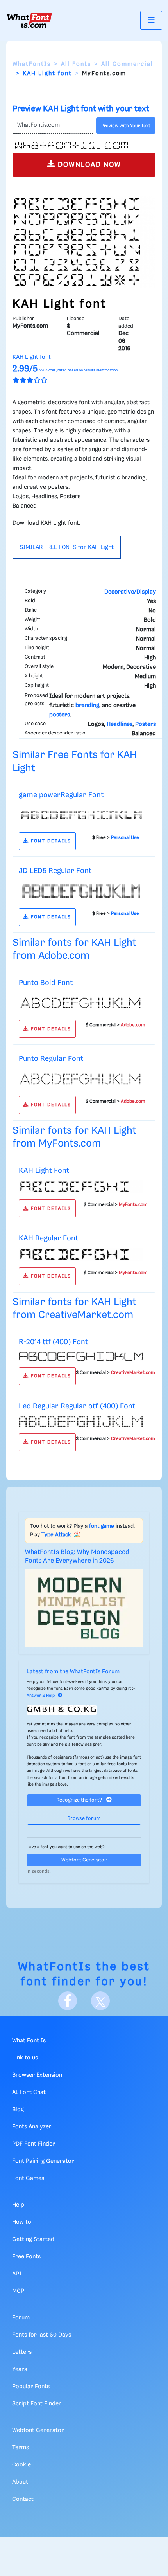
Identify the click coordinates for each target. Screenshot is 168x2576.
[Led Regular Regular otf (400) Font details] (81, 1421)
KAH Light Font (44, 1171)
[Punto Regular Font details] (81, 1079)
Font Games (28, 2178)
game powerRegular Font (61, 795)
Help (18, 2205)
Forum (21, 2318)
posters (60, 715)
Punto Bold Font (46, 983)
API (17, 2274)
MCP (18, 2291)
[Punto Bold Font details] (81, 1003)
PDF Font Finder (34, 2144)
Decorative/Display (130, 592)
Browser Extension (37, 2075)
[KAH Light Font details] (81, 1186)
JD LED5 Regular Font (55, 871)
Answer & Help (41, 1696)
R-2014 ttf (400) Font (53, 1342)
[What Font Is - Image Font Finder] (29, 20)
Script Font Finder (37, 2404)
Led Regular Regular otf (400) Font (77, 1406)
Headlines (120, 724)
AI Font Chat (29, 2092)
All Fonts (76, 64)
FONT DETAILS (50, 841)
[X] (100, 2001)
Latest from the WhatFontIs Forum (73, 1672)
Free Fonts (26, 2257)
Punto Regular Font (51, 1059)
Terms (21, 2448)
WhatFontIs (32, 64)
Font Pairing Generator (43, 2161)
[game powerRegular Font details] (81, 815)
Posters (146, 724)
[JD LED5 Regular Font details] (81, 891)
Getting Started (33, 2239)
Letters (22, 2352)
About (20, 2482)
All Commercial (127, 64)
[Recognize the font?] (84, 1710)
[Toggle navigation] (151, 20)
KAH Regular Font (48, 1238)
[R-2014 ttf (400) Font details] (81, 1356)
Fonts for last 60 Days (42, 2335)
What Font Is (29, 2041)
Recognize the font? (80, 1800)
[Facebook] (68, 2001)
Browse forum (84, 1819)
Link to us (25, 2058)
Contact (23, 2499)
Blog (18, 2110)
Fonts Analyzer (32, 2127)
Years (20, 2369)
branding (87, 706)
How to (22, 2222)
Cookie (21, 2465)
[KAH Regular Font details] (81, 1255)
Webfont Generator (84, 1860)
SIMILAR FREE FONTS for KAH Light (67, 547)
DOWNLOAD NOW (88, 165)
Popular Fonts (31, 2387)
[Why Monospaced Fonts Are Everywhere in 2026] (84, 1608)
